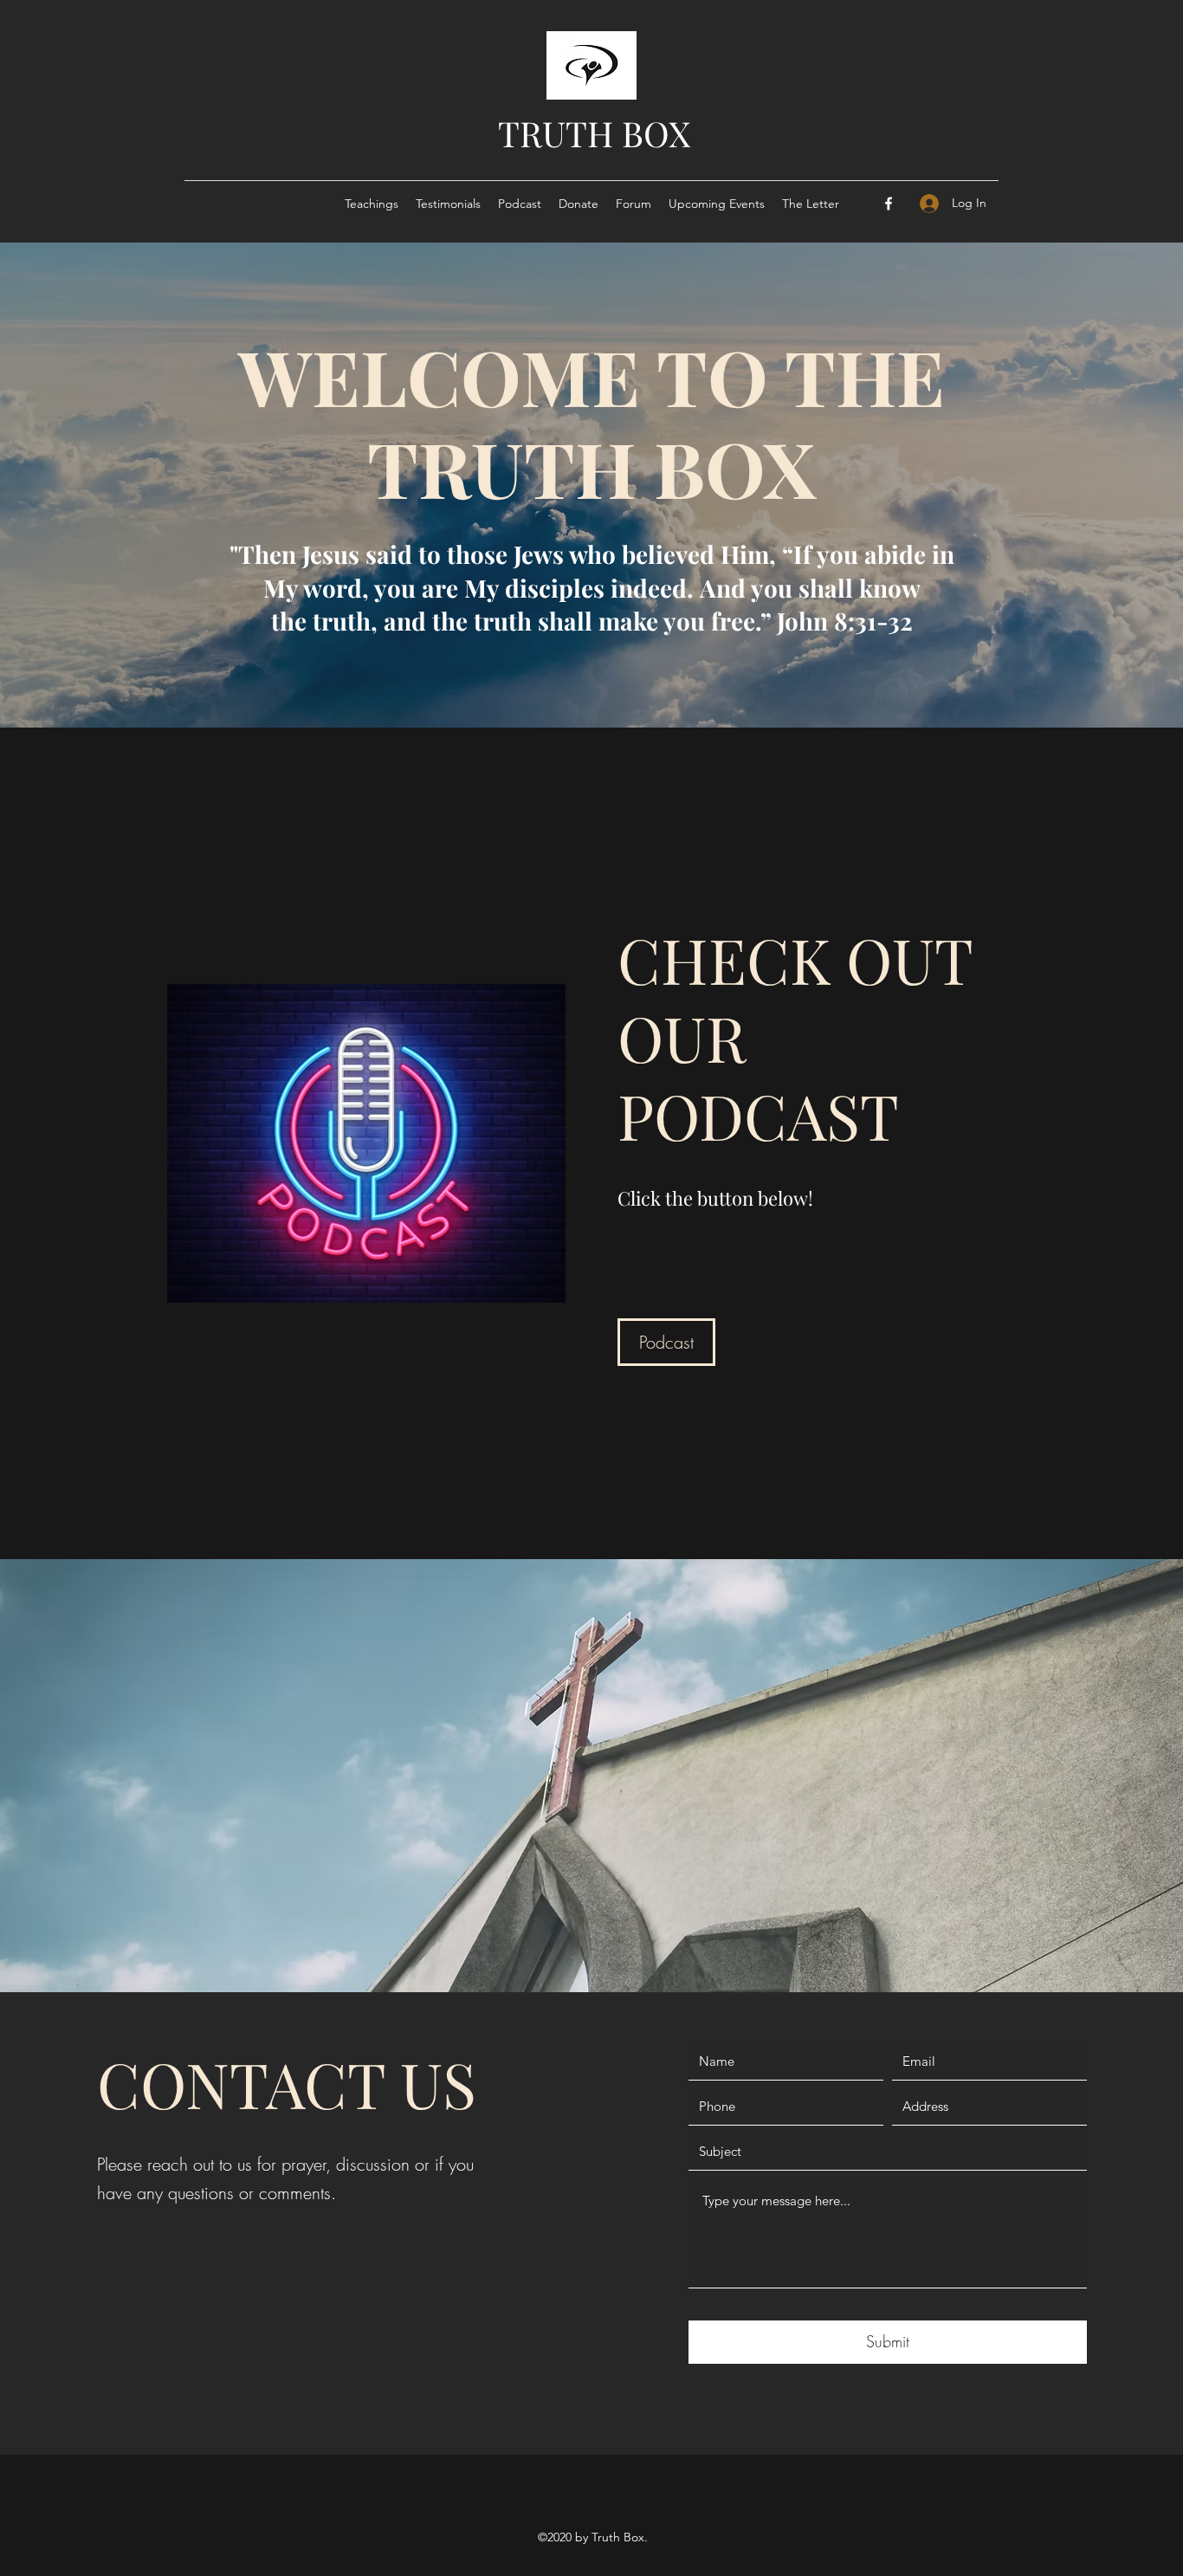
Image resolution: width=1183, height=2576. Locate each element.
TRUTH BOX (594, 133)
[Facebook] (889, 204)
